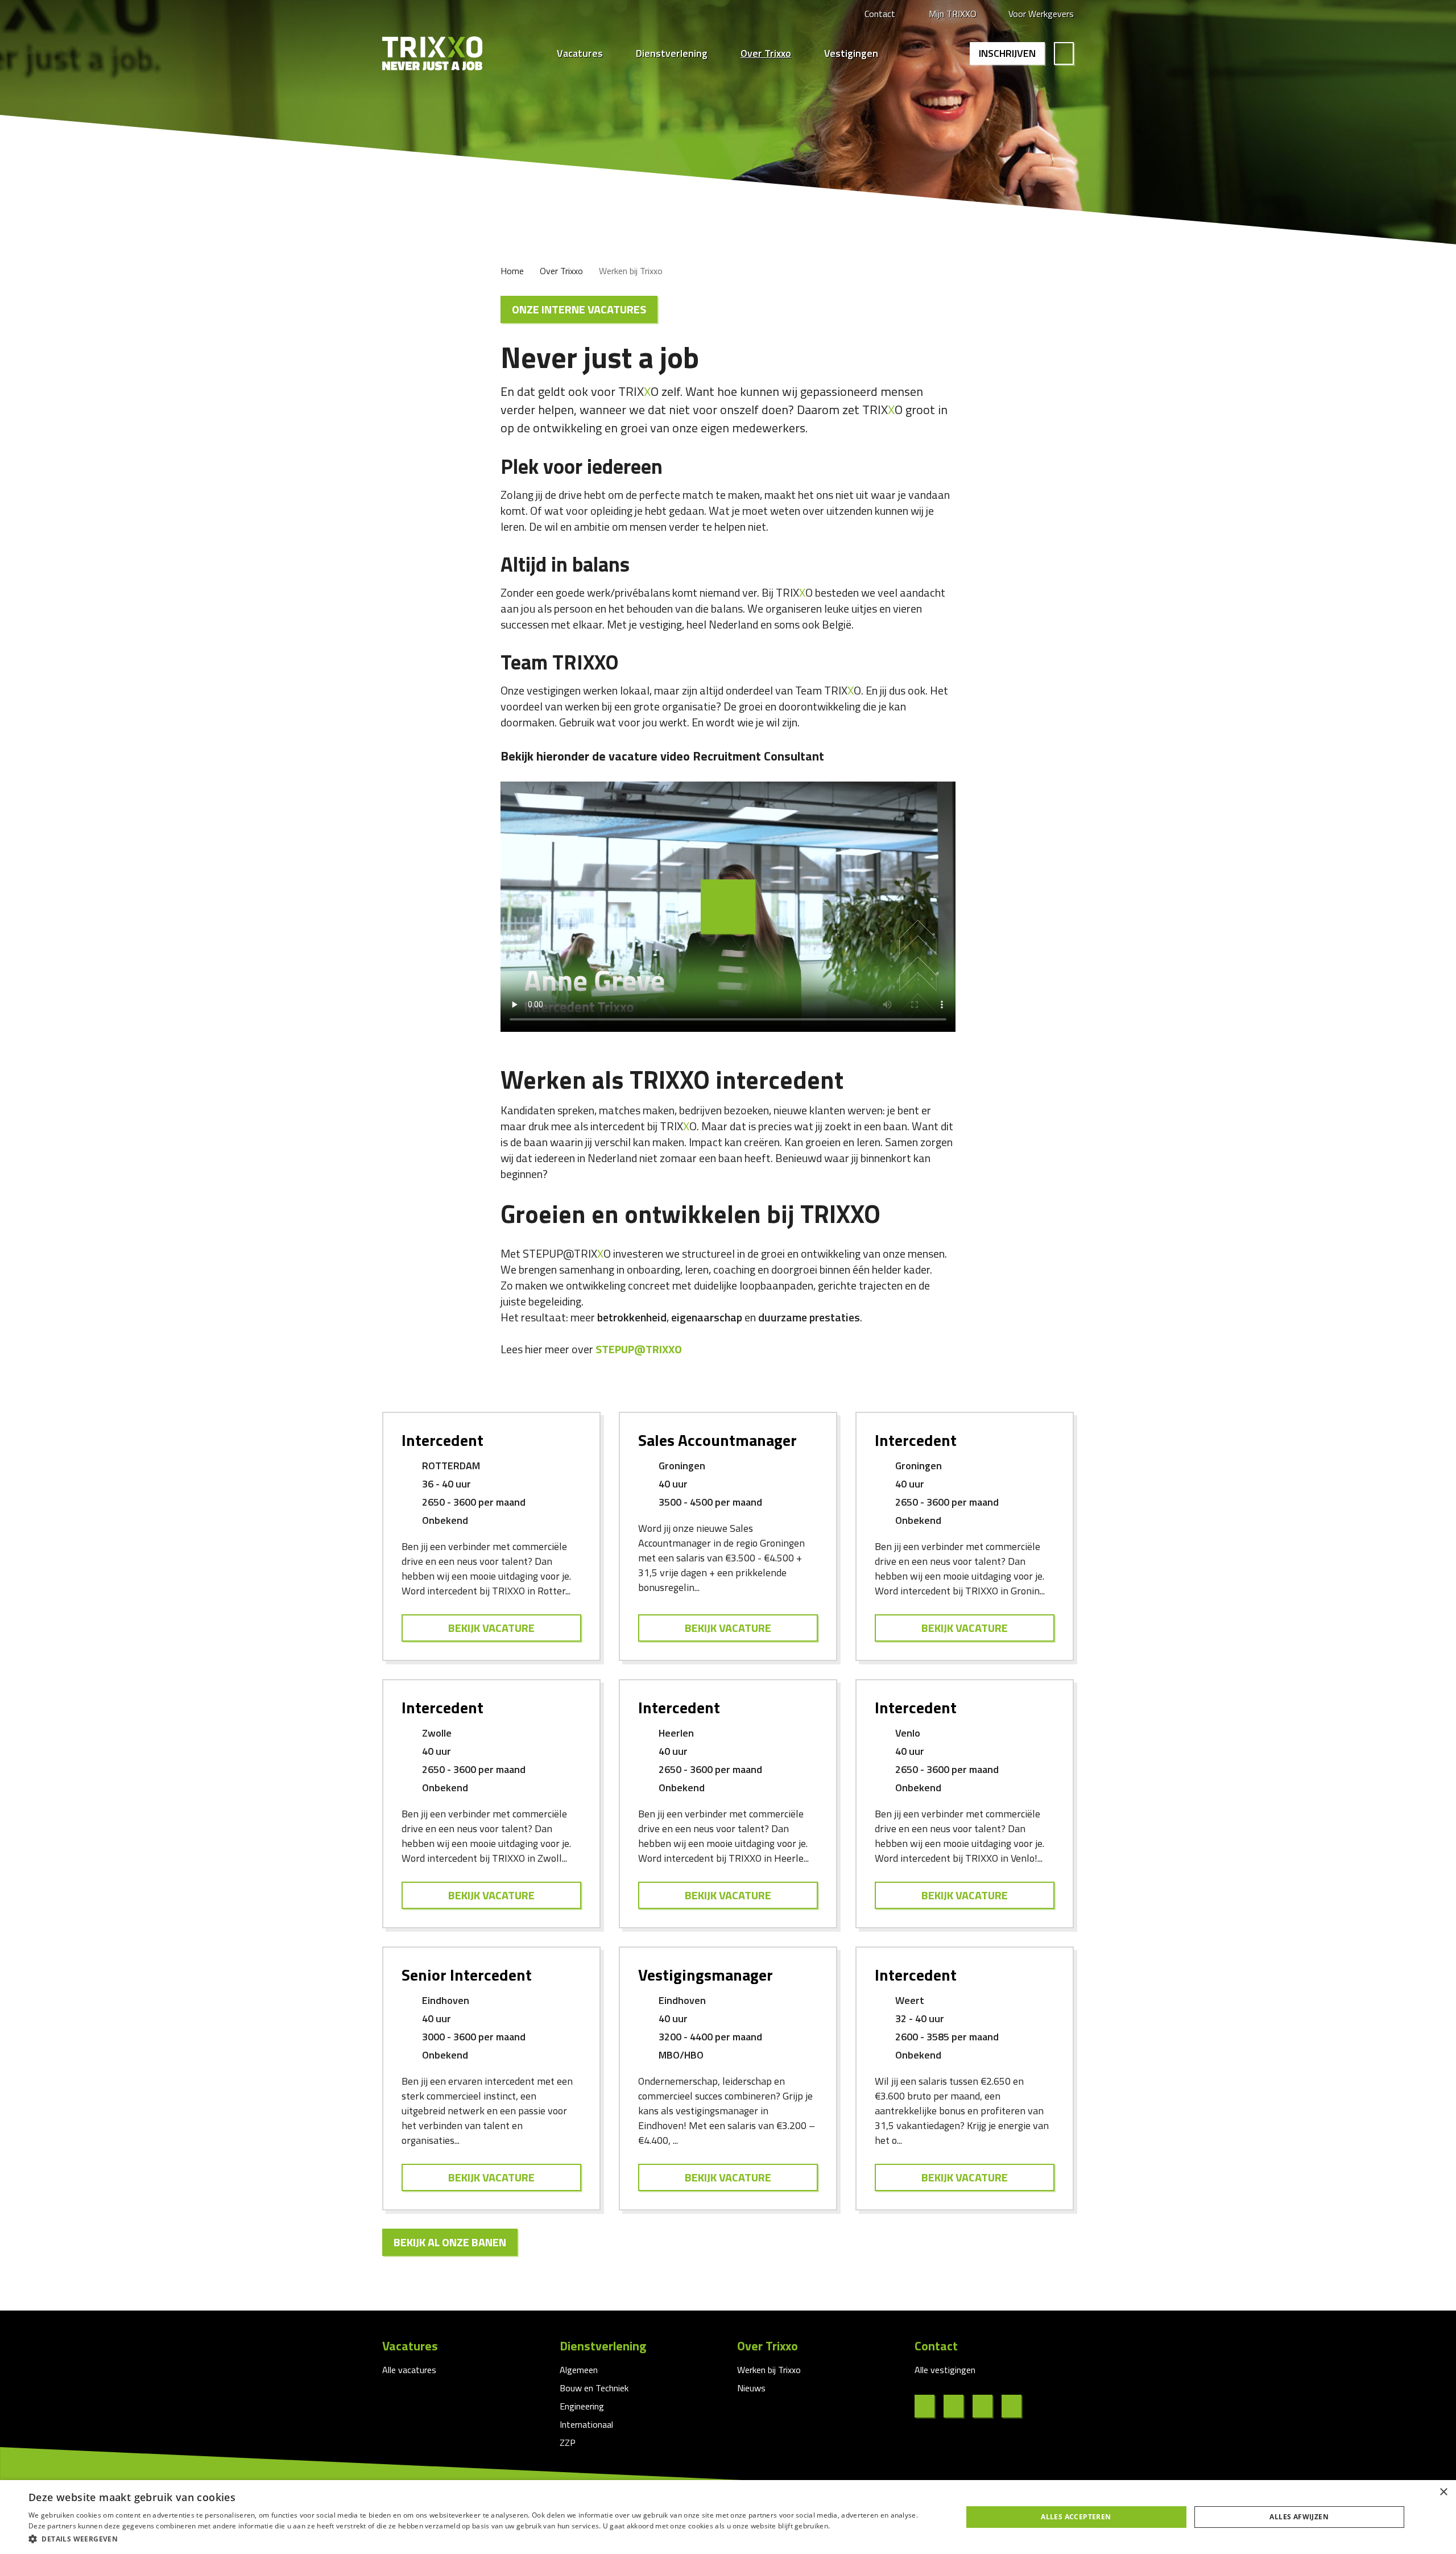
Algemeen (579, 2370)
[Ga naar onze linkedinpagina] (958, 2406)
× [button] (1443, 2492)
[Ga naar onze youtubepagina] (1016, 2406)
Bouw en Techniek (594, 2388)
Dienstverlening (672, 53)
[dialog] (728, 2517)
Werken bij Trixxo (769, 2370)
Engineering (582, 2406)
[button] (481, 2539)
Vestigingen (851, 53)
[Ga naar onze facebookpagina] (929, 2406)
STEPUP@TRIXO (640, 1349)
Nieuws (751, 2388)
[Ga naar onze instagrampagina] (987, 2406)
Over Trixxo (766, 53)
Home (512, 271)
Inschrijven (1007, 53)
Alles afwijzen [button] (1299, 2517)
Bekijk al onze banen (450, 2242)
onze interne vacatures (579, 309)
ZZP (568, 2443)
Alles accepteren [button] (1076, 2517)
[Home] (432, 53)
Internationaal (586, 2424)
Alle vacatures (409, 2370)
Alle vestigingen (945, 2370)
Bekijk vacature (491, 1628)
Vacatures (580, 53)
